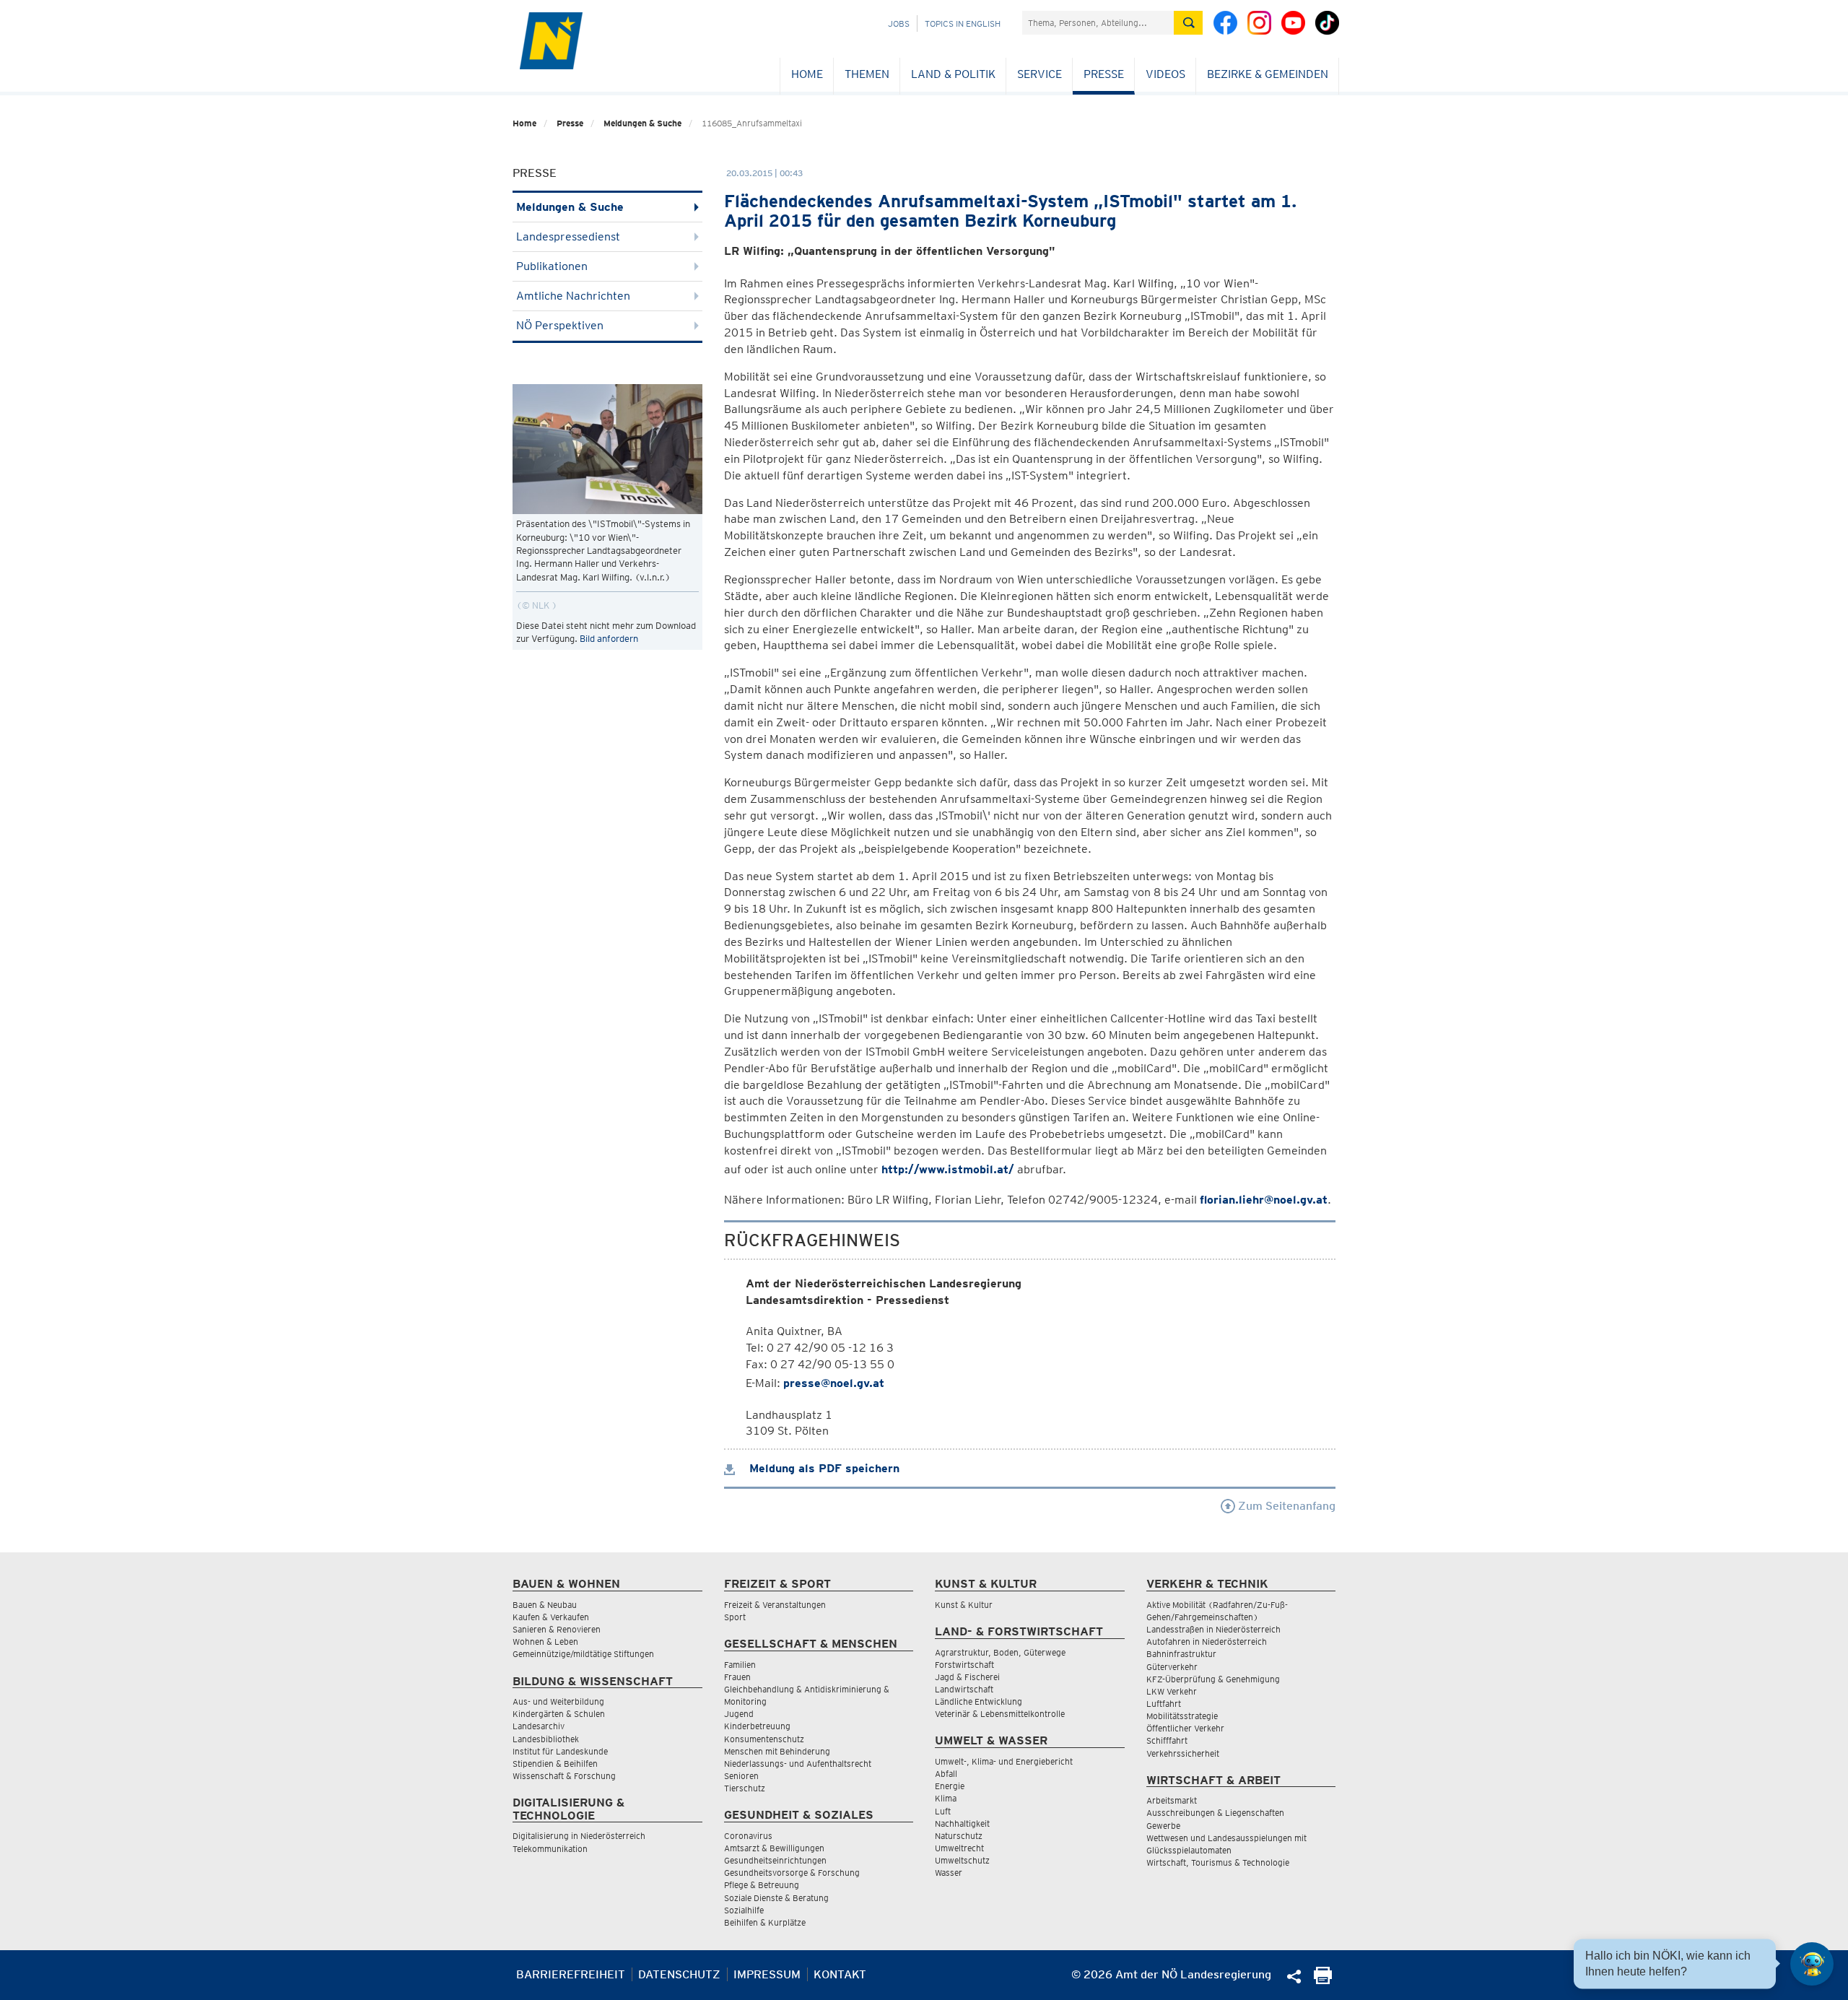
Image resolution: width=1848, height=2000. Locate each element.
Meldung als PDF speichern (823, 1468)
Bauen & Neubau (545, 1605)
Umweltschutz (962, 1860)
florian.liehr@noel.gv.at (1264, 1200)
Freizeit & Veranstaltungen (775, 1605)
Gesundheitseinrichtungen (775, 1860)
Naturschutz (959, 1836)
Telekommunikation (550, 1849)
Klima (946, 1798)
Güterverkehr (1172, 1667)
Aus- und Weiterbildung (558, 1701)
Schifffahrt (1167, 1740)
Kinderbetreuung (757, 1726)
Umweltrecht (959, 1848)
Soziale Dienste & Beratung (776, 1898)
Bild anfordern (609, 639)
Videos (1165, 74)
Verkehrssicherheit (1183, 1753)
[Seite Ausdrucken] (1323, 1980)
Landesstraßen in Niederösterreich (1213, 1629)
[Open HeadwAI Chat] (1812, 1964)
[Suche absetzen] (1188, 23)
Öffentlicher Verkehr (1185, 1728)
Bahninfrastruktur (1181, 1654)
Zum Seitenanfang (1285, 1506)
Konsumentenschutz (764, 1739)
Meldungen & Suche (642, 123)
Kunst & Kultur (964, 1605)
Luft (943, 1811)
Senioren (741, 1776)
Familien (740, 1665)
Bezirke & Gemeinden (1268, 74)
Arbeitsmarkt (1172, 1800)
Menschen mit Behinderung (777, 1751)
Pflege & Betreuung (762, 1885)
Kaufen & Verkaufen (551, 1617)
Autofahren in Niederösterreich (1207, 1642)
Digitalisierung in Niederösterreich (579, 1836)
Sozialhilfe (744, 1910)
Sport (735, 1617)
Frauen (737, 1677)
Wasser (949, 1873)
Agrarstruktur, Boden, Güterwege (1000, 1652)
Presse (1104, 74)
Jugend (739, 1714)
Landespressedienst (568, 236)
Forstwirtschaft (964, 1665)
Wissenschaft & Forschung (564, 1776)
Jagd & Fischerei (967, 1677)
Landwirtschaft (964, 1689)
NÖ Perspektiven (560, 325)
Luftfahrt (1164, 1704)
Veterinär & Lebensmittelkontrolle (1000, 1714)
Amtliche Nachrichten (573, 296)
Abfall (946, 1774)
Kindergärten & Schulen (559, 1714)
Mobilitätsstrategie (1182, 1716)
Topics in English (963, 23)
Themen (867, 74)
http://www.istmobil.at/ (948, 1169)
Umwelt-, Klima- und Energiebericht (1004, 1761)
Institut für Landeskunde (560, 1751)
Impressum (767, 1974)
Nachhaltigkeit (962, 1823)
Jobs (899, 23)
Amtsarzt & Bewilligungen (774, 1848)
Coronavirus (748, 1836)
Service (1039, 74)
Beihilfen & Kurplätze (765, 1922)
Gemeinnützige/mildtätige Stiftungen (583, 1654)
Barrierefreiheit (571, 1974)
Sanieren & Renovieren (557, 1629)
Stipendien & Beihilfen (555, 1764)
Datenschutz (679, 1974)
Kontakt (840, 1974)
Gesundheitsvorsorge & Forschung (792, 1873)
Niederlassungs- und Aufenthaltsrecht (798, 1764)
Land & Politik (953, 74)
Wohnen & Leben (545, 1642)
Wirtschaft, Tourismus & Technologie (1218, 1862)
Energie (950, 1786)
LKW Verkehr (1172, 1691)
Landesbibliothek (546, 1739)
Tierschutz (745, 1788)
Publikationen (552, 266)
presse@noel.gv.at (834, 1383)
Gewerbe (1163, 1826)
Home (807, 74)
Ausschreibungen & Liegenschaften (1215, 1813)
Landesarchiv (539, 1726)
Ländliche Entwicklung (979, 1701)
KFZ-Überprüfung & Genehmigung (1213, 1679)
